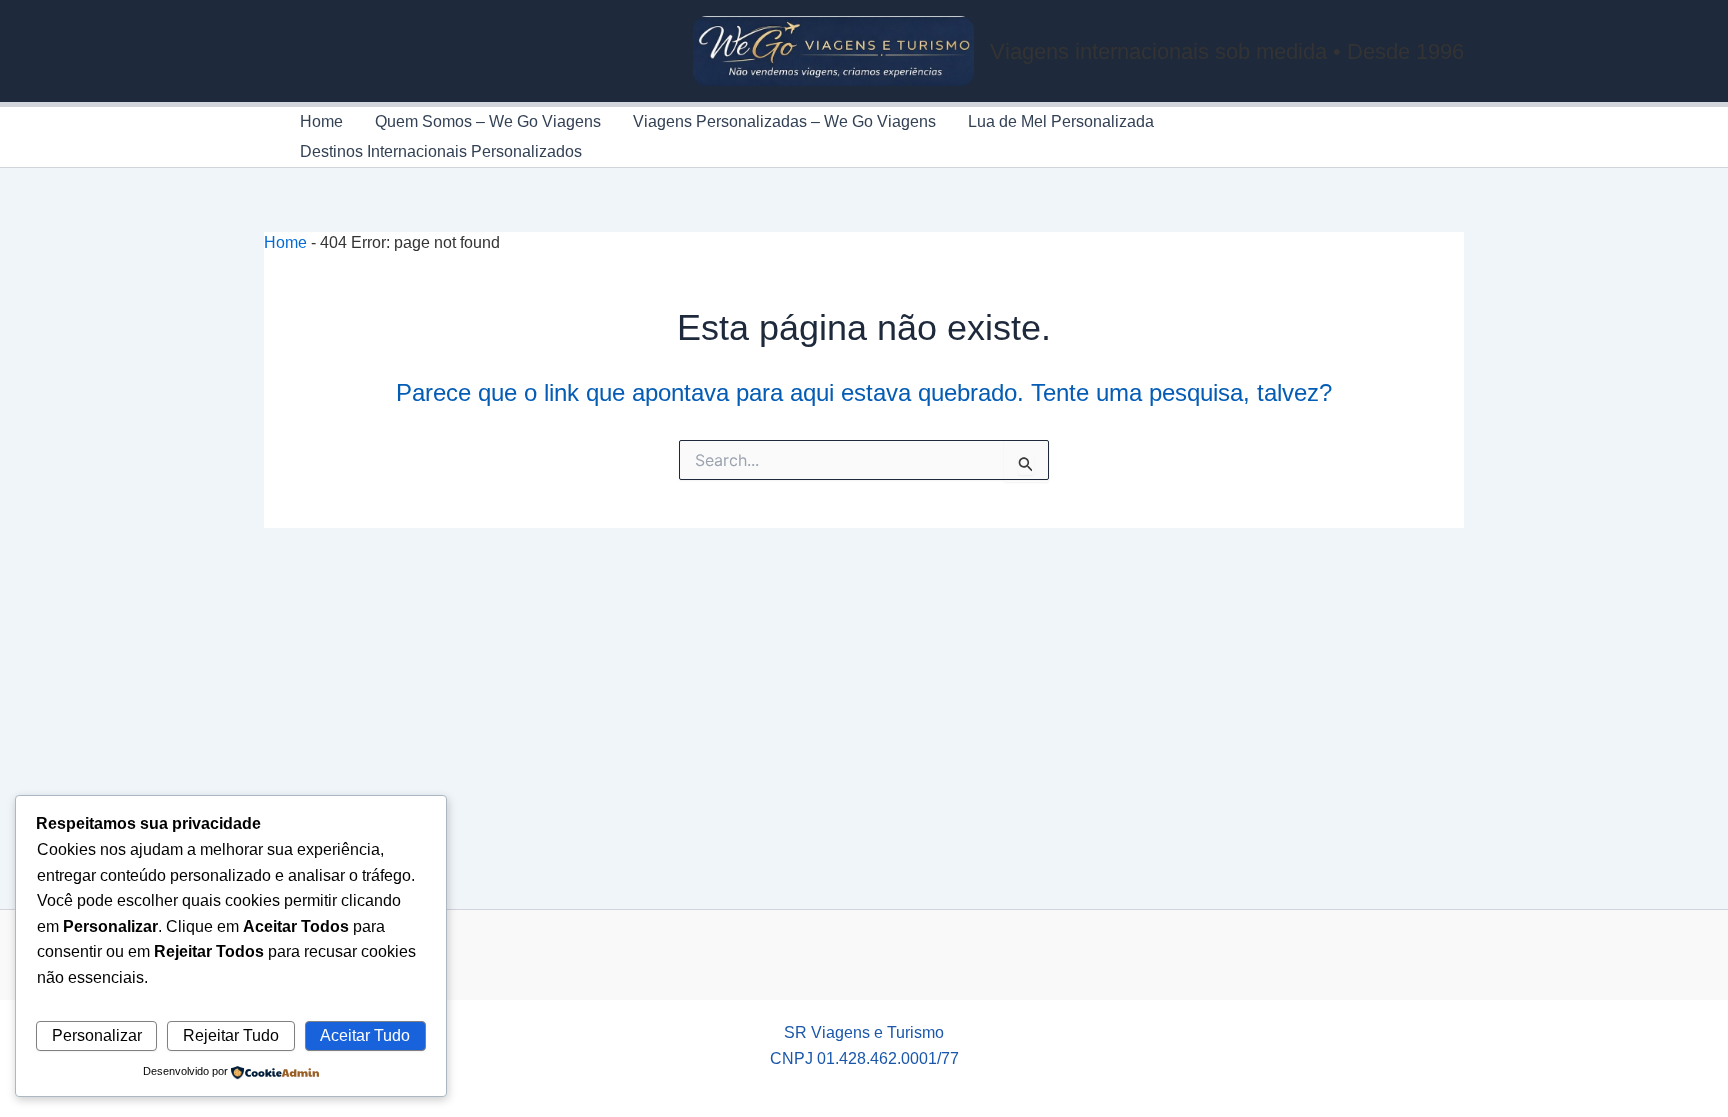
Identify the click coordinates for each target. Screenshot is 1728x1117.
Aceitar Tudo (365, 1035)
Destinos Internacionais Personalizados (441, 151)
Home (321, 121)
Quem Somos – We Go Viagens (488, 121)
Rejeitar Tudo (231, 1035)
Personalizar (97, 1035)
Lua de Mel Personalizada (1061, 121)
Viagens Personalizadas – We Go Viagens (784, 121)
